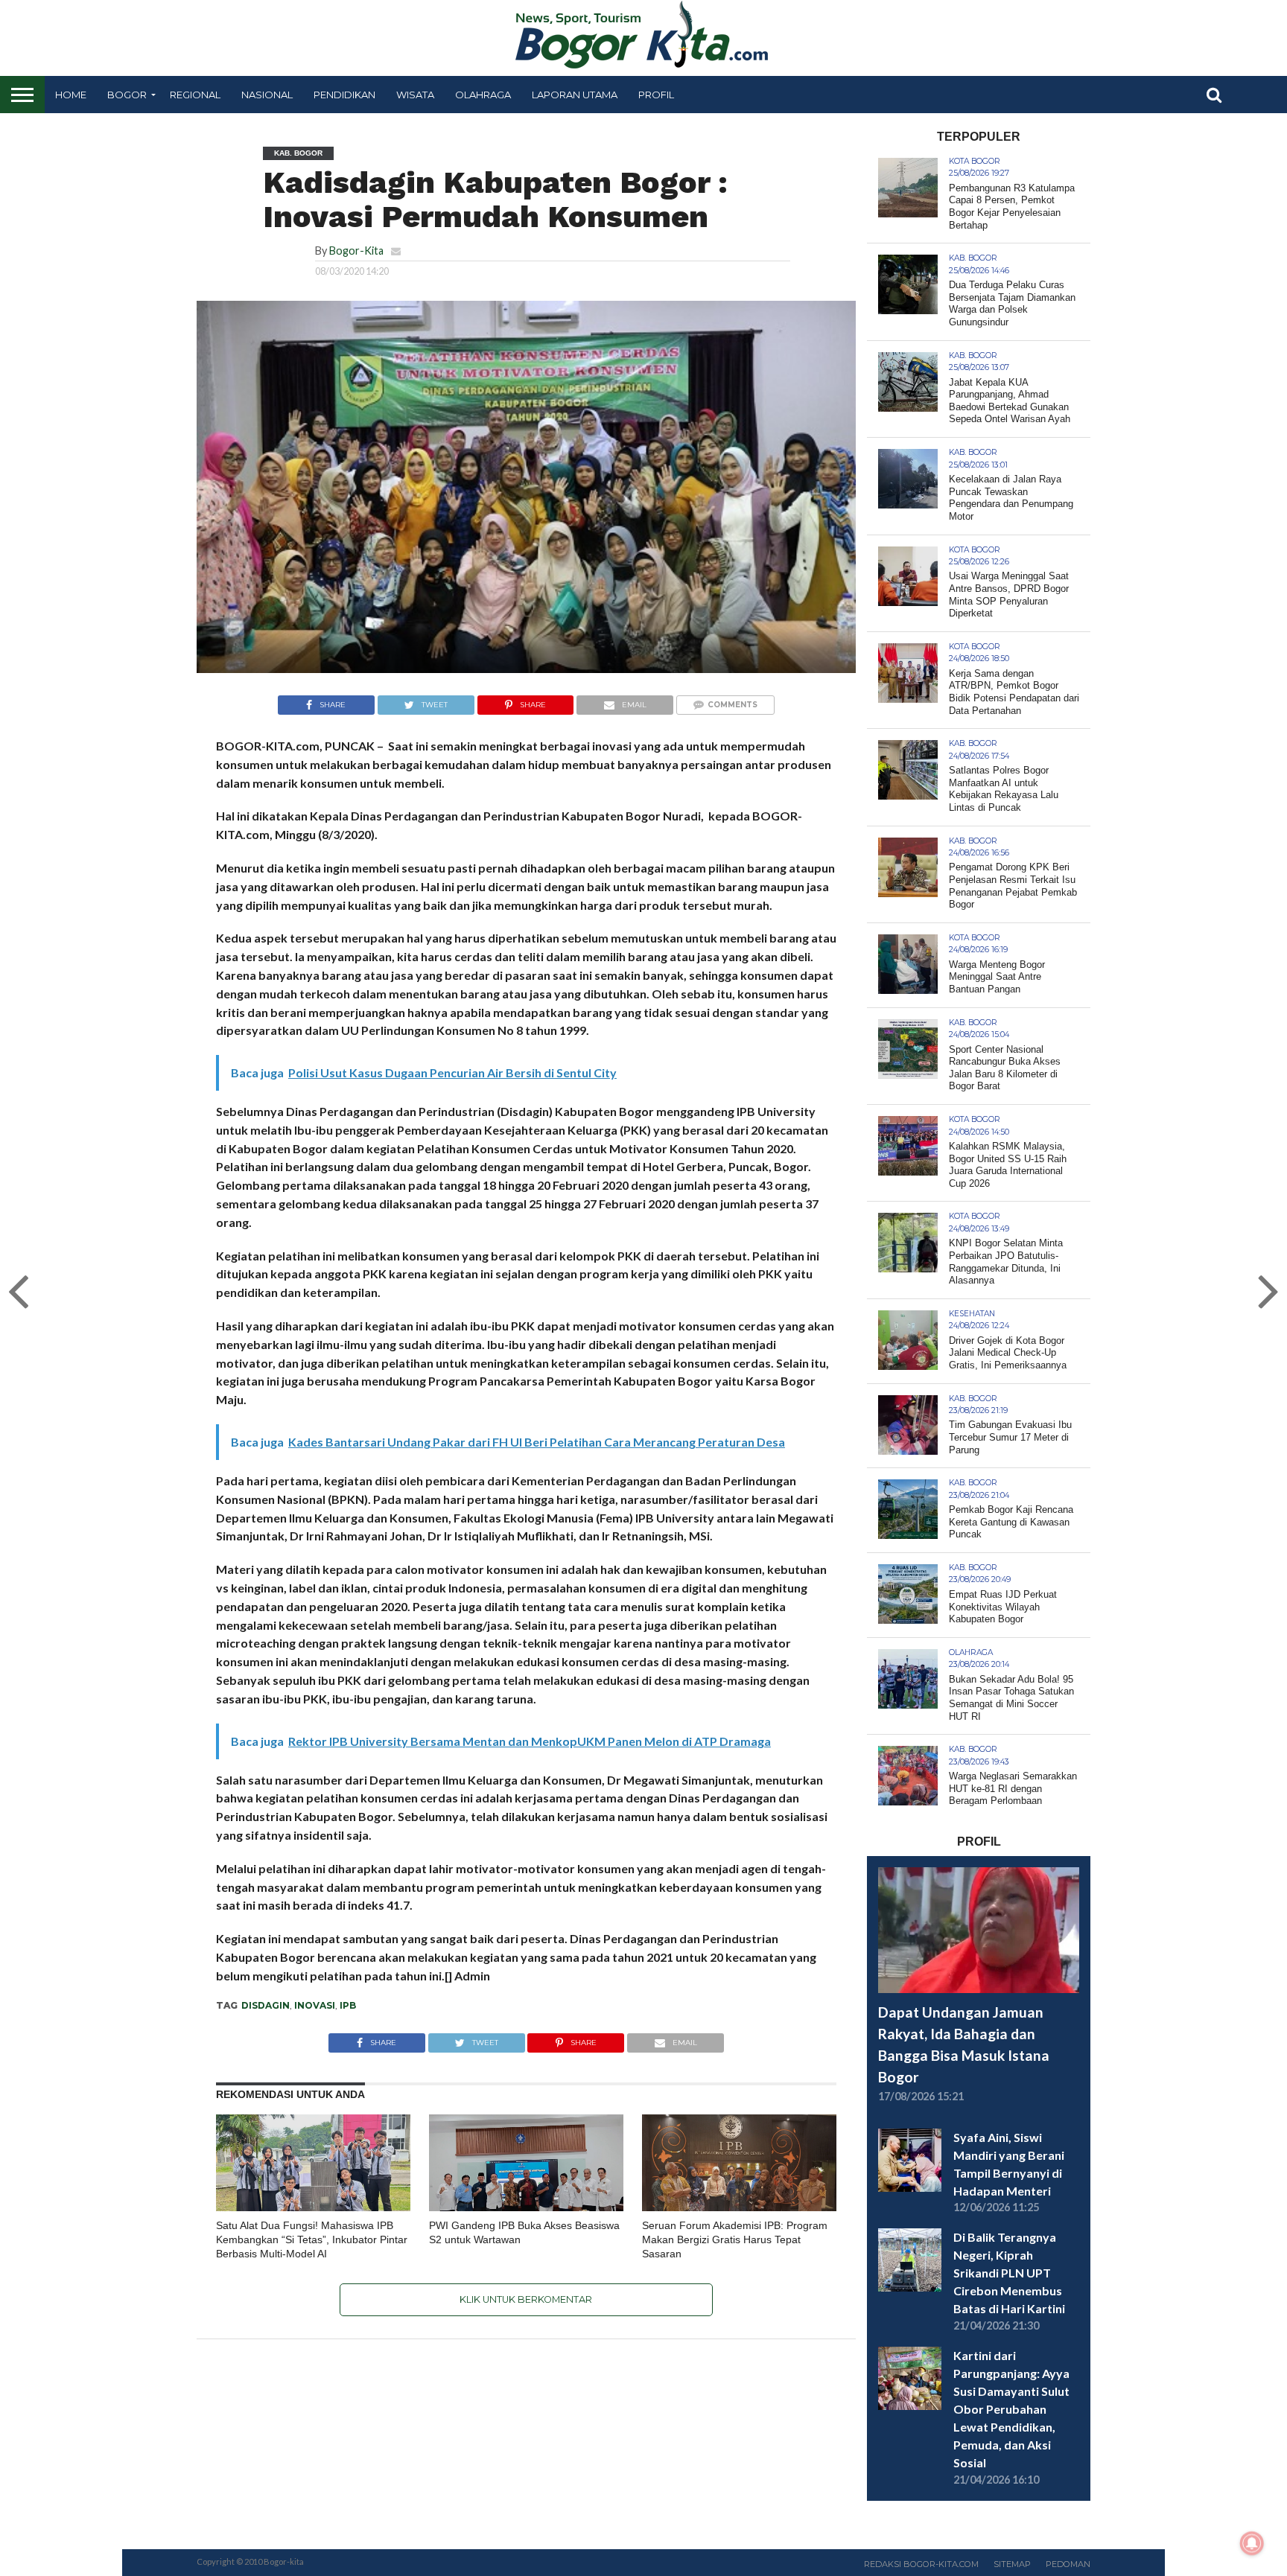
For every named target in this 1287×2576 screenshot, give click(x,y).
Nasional (267, 95)
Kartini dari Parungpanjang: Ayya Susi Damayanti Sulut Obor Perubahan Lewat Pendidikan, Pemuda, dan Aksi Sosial (1011, 2409)
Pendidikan (344, 95)
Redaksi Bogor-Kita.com (921, 2564)
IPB (348, 2005)
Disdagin (266, 2005)
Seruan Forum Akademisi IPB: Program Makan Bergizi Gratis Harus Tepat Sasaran (735, 2239)
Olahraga (483, 95)
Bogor (127, 95)
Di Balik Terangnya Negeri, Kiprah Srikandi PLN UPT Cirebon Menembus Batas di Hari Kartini (1009, 2273)
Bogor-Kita (356, 251)
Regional (195, 95)
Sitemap (1012, 2564)
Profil (656, 95)
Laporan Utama (575, 95)
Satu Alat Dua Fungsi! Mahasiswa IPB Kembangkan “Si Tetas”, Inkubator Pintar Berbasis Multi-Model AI (312, 2239)
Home (71, 95)
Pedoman (1068, 2564)
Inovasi (315, 2005)
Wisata (415, 95)
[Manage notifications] (1252, 2543)
